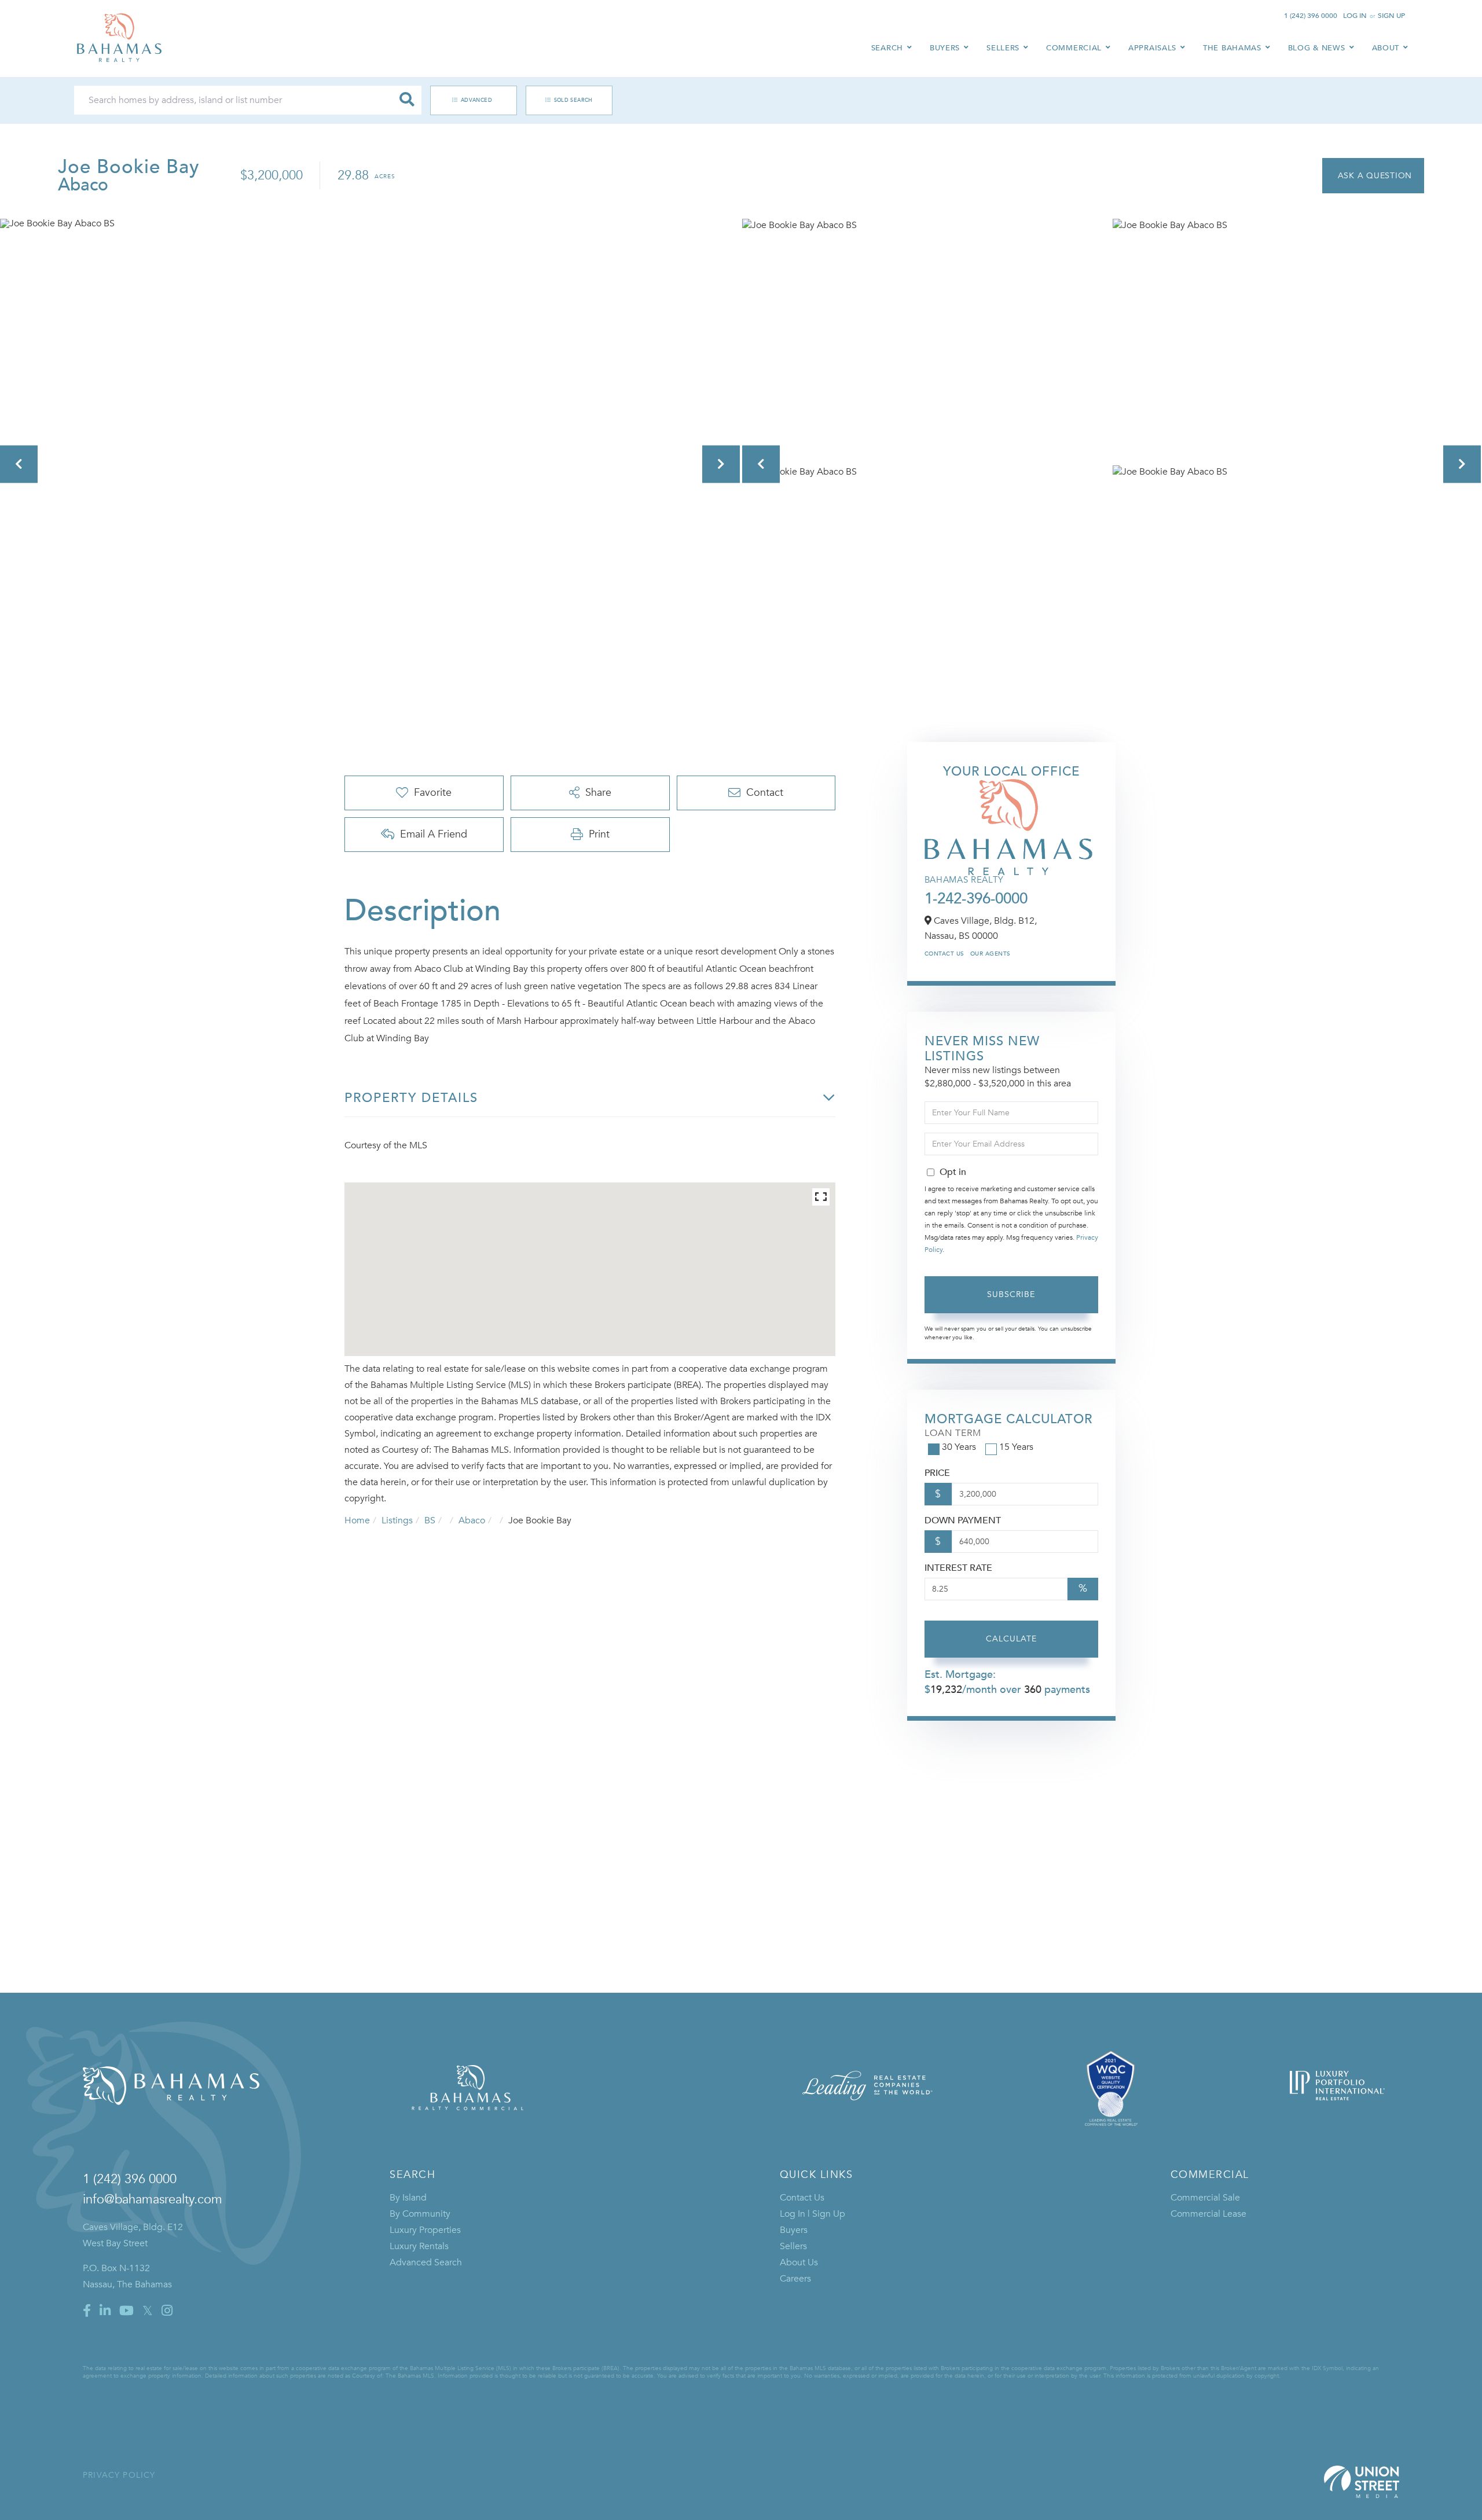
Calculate (1011, 1639)
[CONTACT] (1373, 176)
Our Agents (991, 954)
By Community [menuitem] (420, 2214)
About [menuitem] (1386, 48)
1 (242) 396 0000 (1311, 16)
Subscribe (1011, 1294)
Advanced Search (467, 100)
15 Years (1016, 1447)
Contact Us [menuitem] (802, 2198)
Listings (397, 1520)
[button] (407, 100)
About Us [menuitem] (799, 2262)
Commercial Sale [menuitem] (1205, 2198)
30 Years (959, 1447)
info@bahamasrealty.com (153, 2199)
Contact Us (944, 954)
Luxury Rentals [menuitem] (419, 2246)
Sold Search (573, 100)
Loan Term (953, 1433)
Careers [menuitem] (795, 2279)
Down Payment (963, 1520)
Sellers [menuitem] (1003, 48)
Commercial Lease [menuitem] (1208, 2214)
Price (937, 1473)
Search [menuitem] (887, 48)
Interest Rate (958, 1568)
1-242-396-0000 (976, 899)
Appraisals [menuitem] (1152, 48)
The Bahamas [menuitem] (1232, 48)
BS (430, 1520)
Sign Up (1391, 16)
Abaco (472, 1520)
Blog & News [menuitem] (1317, 48)
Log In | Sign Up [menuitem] (812, 2214)
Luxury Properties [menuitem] (425, 2230)
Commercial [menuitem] (1074, 48)
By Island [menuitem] (408, 2198)
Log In (1355, 16)
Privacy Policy (119, 2475)
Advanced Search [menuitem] (426, 2262)
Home (357, 1520)
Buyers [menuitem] (945, 48)
